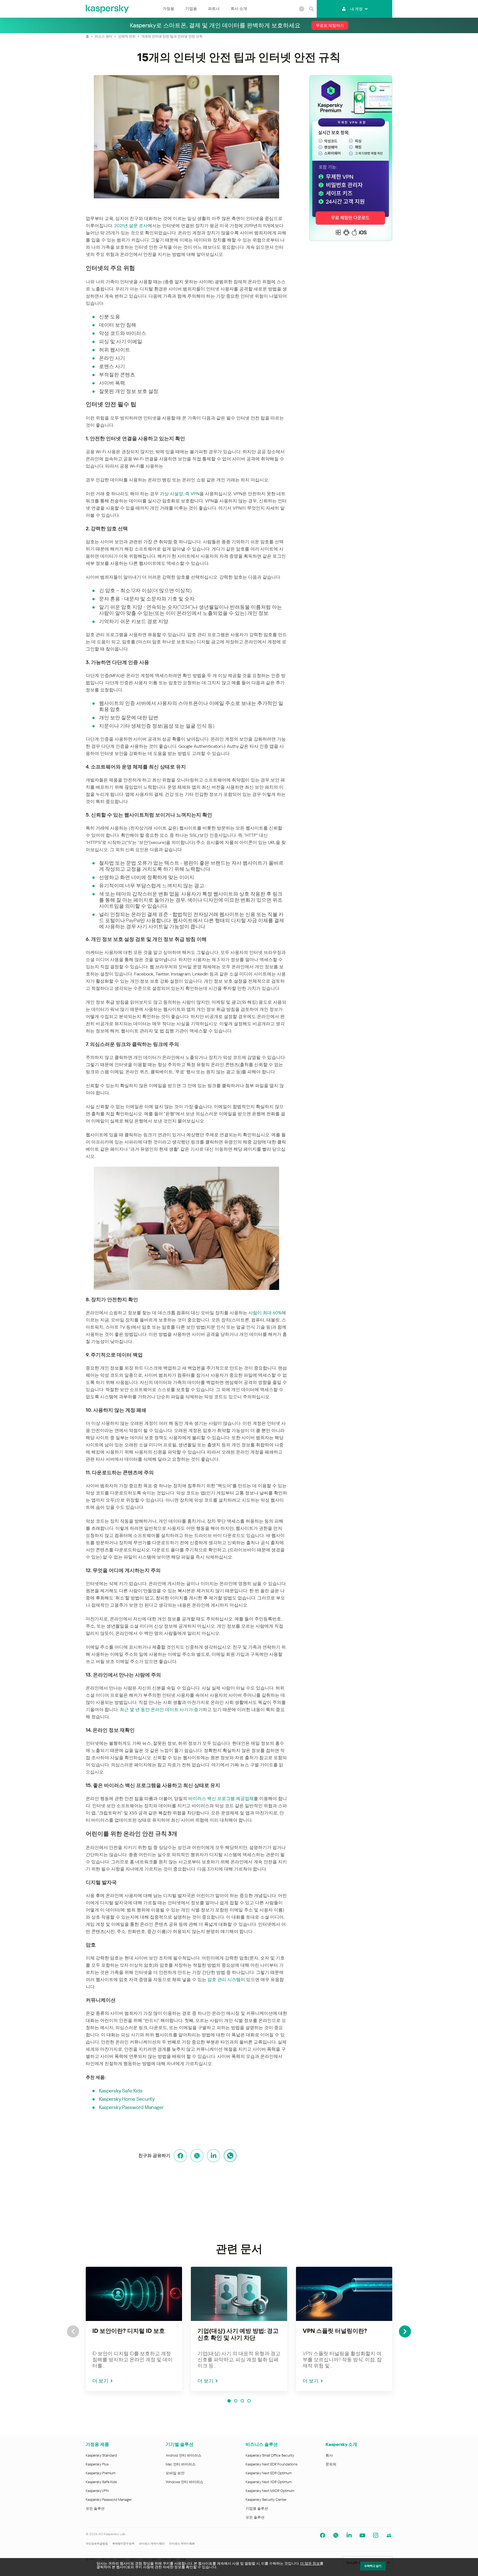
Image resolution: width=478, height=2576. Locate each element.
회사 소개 (239, 9)
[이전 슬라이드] (73, 2331)
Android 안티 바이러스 (184, 2455)
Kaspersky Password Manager (131, 2107)
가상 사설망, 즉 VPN (180, 494)
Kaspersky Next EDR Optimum (269, 2473)
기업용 (191, 9)
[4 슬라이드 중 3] (242, 2401)
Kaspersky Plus (97, 2464)
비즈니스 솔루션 (262, 2444)
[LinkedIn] (214, 2156)
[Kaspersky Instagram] (376, 2535)
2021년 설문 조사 (131, 226)
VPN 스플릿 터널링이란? (335, 2331)
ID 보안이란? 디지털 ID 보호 (129, 2331)
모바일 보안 (175, 2473)
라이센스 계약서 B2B (182, 2544)
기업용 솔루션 (257, 2508)
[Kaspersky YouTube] (362, 2535)
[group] (134, 2329)
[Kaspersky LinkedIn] (349, 2535)
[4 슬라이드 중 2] (236, 2401)
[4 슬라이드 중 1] (229, 2401)
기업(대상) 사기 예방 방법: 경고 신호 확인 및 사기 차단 (238, 2334)
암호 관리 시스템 (224, 1980)
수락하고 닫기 (373, 2566)
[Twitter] (197, 2156)
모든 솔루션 (95, 2508)
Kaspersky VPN (97, 2491)
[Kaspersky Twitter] (336, 2535)
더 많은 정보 (310, 2563)
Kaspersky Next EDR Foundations (272, 2464)
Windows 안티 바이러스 (185, 2482)
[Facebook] (180, 2156)
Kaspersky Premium (101, 2473)
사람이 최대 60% (265, 1313)
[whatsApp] (230, 2156)
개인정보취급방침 (97, 2544)
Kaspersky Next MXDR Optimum (270, 2491)
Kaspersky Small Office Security (270, 2455)
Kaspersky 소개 (341, 2444)
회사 (329, 2455)
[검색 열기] (311, 9)
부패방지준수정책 (123, 2544)
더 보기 (100, 2381)
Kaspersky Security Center (266, 2500)
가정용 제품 (97, 2444)
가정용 (168, 9)
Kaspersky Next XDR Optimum (269, 2482)
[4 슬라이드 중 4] (249, 2401)
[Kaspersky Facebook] (323, 2535)
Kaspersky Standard (101, 2455)
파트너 (214, 9)
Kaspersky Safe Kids (121, 2091)
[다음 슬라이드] (405, 2331)
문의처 (331, 2464)
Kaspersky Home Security (127, 2099)
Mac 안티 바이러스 (181, 2464)
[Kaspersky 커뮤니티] (389, 2535)
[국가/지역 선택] (302, 9)
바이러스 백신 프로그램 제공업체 (221, 1799)
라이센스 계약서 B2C (152, 2544)
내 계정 (356, 9)
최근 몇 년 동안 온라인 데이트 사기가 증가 (161, 1710)
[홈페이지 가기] (108, 9)
